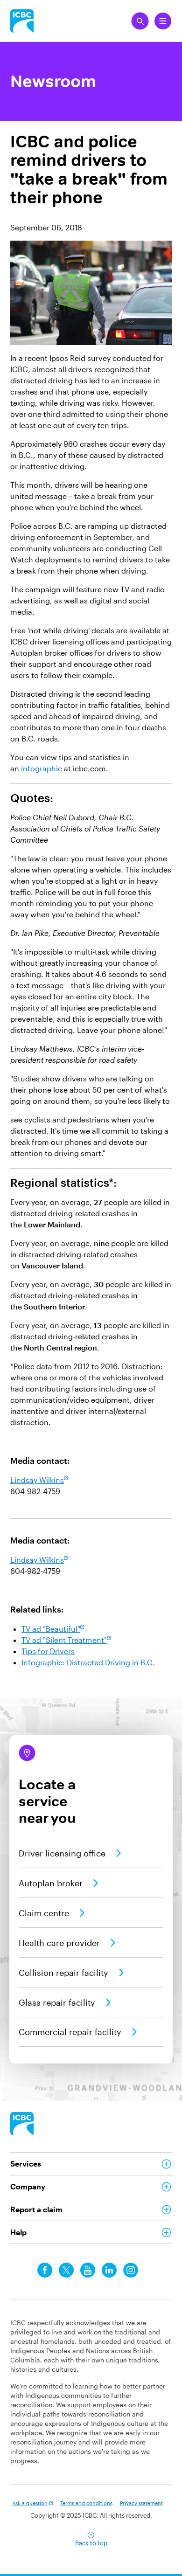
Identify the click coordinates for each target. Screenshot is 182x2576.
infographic (42, 768)
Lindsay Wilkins (37, 1480)
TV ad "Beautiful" (51, 1629)
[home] (22, 2124)
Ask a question (30, 2503)
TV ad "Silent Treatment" (64, 1640)
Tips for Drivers (48, 1651)
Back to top (91, 2543)
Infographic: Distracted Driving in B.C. (88, 1662)
